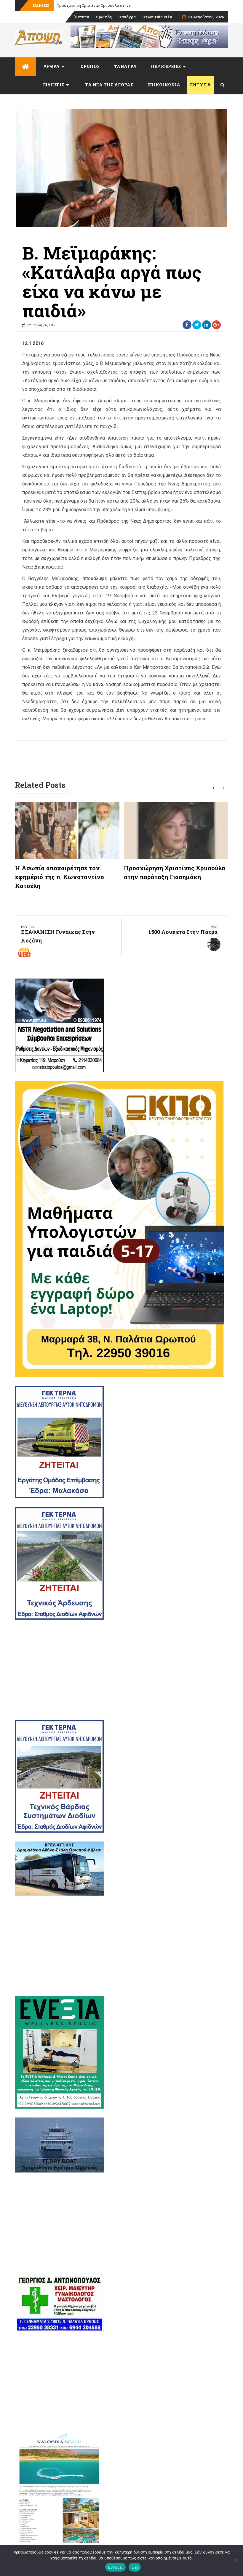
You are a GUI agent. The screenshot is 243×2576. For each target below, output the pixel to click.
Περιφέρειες (166, 66)
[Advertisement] (121, 1670)
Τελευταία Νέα (158, 17)
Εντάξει (115, 2567)
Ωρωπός (104, 17)
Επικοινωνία (164, 85)
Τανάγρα (127, 17)
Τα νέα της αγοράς (109, 85)
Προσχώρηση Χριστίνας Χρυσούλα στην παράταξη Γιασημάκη (112, 5)
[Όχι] (236, 2560)
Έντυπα (82, 17)
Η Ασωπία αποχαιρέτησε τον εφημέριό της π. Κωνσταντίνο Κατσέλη (60, 877)
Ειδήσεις (54, 85)
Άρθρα (52, 66)
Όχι (135, 2567)
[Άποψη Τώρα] (25, 67)
